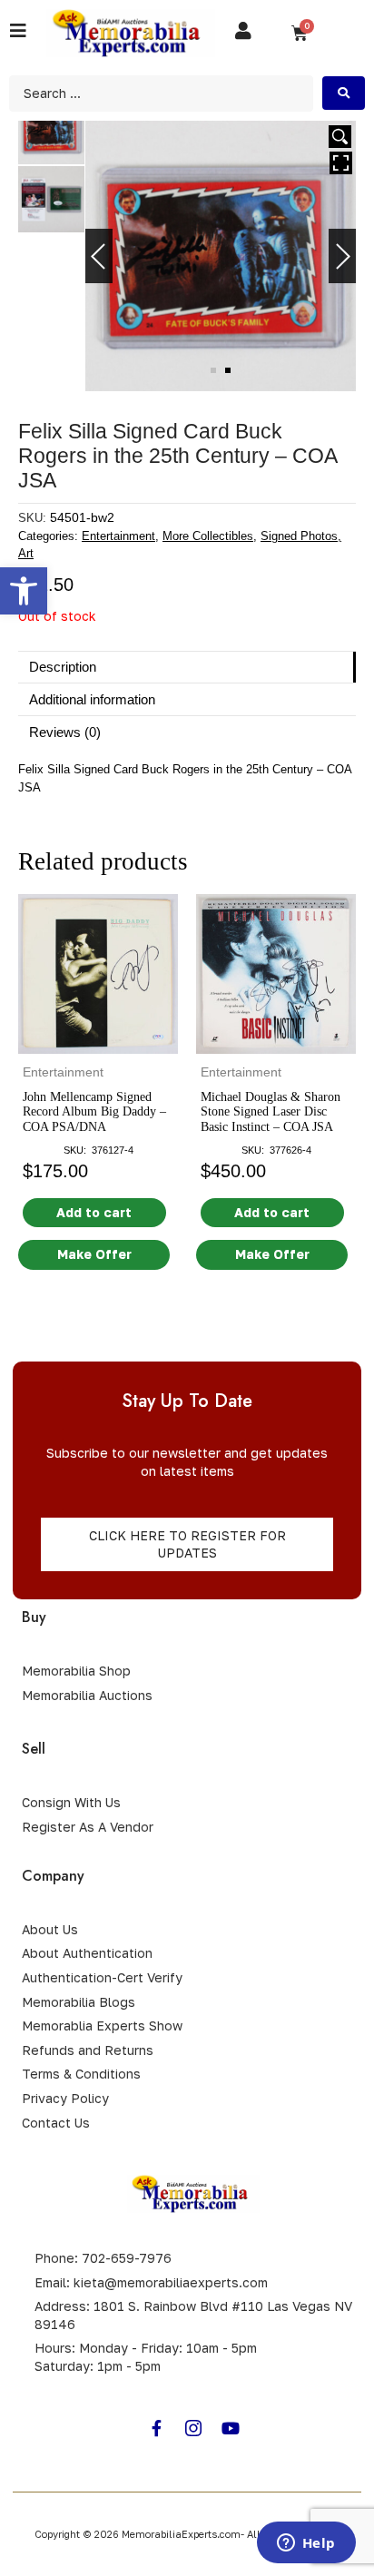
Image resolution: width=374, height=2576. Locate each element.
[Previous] (99, 256)
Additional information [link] (92, 699)
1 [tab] (213, 370)
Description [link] (63, 667)
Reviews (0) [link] (65, 732)
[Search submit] (344, 93)
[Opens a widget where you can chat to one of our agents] (306, 2544)
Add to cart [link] (94, 1212)
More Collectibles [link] (208, 536)
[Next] (342, 256)
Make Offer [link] (94, 1254)
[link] (24, 591)
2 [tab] (228, 370)
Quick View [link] (98, 1037)
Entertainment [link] (118, 536)
